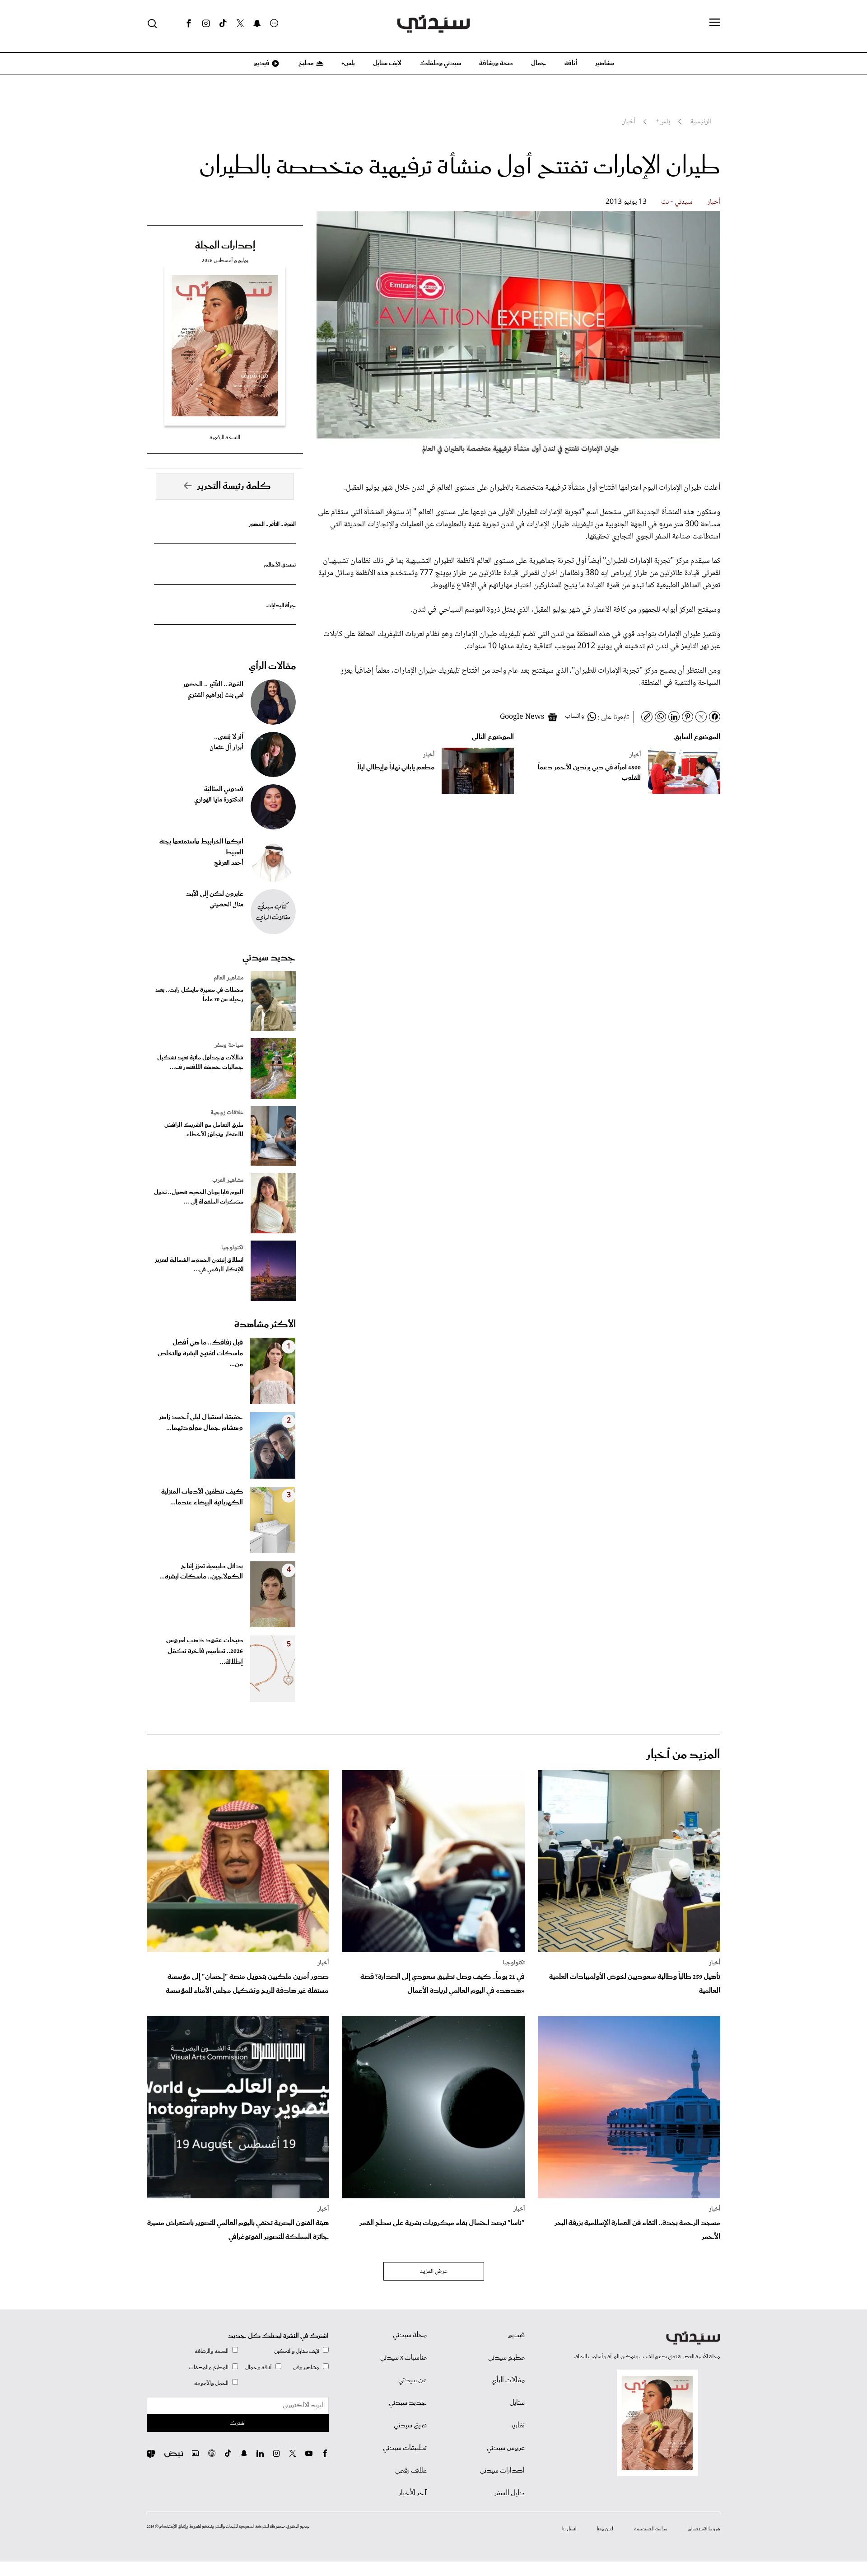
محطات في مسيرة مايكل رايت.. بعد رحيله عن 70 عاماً (199, 995)
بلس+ (348, 63)
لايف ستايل (387, 63)
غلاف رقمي (411, 2471)
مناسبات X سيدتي (403, 2358)
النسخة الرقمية (225, 438)
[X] (240, 23)
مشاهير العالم (228, 978)
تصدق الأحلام (280, 565)
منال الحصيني (226, 905)
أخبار (714, 202)
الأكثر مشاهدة (265, 1325)
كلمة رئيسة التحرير (234, 486)
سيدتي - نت (677, 202)
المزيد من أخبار (683, 1755)
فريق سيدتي (410, 2426)
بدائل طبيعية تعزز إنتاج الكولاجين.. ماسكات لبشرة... (201, 1572)
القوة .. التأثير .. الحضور (272, 524)
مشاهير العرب (228, 1180)
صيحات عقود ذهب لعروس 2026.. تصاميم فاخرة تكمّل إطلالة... (205, 1651)
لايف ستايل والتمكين (297, 2351)
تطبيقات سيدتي (405, 2448)
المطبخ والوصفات (209, 2368)
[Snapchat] (257, 23)
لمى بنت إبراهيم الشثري (215, 695)
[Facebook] (189, 23)
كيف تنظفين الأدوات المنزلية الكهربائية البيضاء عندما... (202, 1497)
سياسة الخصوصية (651, 2529)
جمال (539, 63)
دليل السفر (510, 2493)
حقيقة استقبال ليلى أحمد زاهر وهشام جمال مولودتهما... (201, 1423)
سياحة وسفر (229, 1045)
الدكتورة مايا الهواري (219, 800)
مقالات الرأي (272, 666)
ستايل (517, 2403)
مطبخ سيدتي (506, 2358)
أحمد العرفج (229, 863)
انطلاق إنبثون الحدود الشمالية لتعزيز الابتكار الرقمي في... (199, 1265)
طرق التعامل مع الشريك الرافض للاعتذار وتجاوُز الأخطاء (204, 1130)
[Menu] (715, 23)
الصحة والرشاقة (212, 2351)
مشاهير (605, 63)
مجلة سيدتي (410, 2335)
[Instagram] (206, 23)
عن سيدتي (413, 2380)
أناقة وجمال (259, 2368)
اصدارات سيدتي (502, 2471)
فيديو (261, 63)
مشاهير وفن (306, 2368)
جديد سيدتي (269, 958)
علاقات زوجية (227, 1113)
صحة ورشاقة (496, 63)
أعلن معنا (605, 2529)
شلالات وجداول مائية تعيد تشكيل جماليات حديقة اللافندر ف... (200, 1063)
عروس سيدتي (506, 2448)
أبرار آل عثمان (226, 748)
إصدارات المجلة (225, 246)
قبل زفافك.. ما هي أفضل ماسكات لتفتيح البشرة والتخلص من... (200, 1354)
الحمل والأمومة (211, 2383)
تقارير (518, 2426)
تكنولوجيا (232, 1248)
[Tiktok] (223, 23)
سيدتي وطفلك (440, 63)
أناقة (571, 63)
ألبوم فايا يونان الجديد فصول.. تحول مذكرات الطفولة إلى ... (199, 1197)
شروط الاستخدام (704, 2529)
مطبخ (305, 63)
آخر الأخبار (413, 2493)
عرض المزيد (434, 2272)
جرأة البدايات (281, 606)
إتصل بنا (569, 2529)
